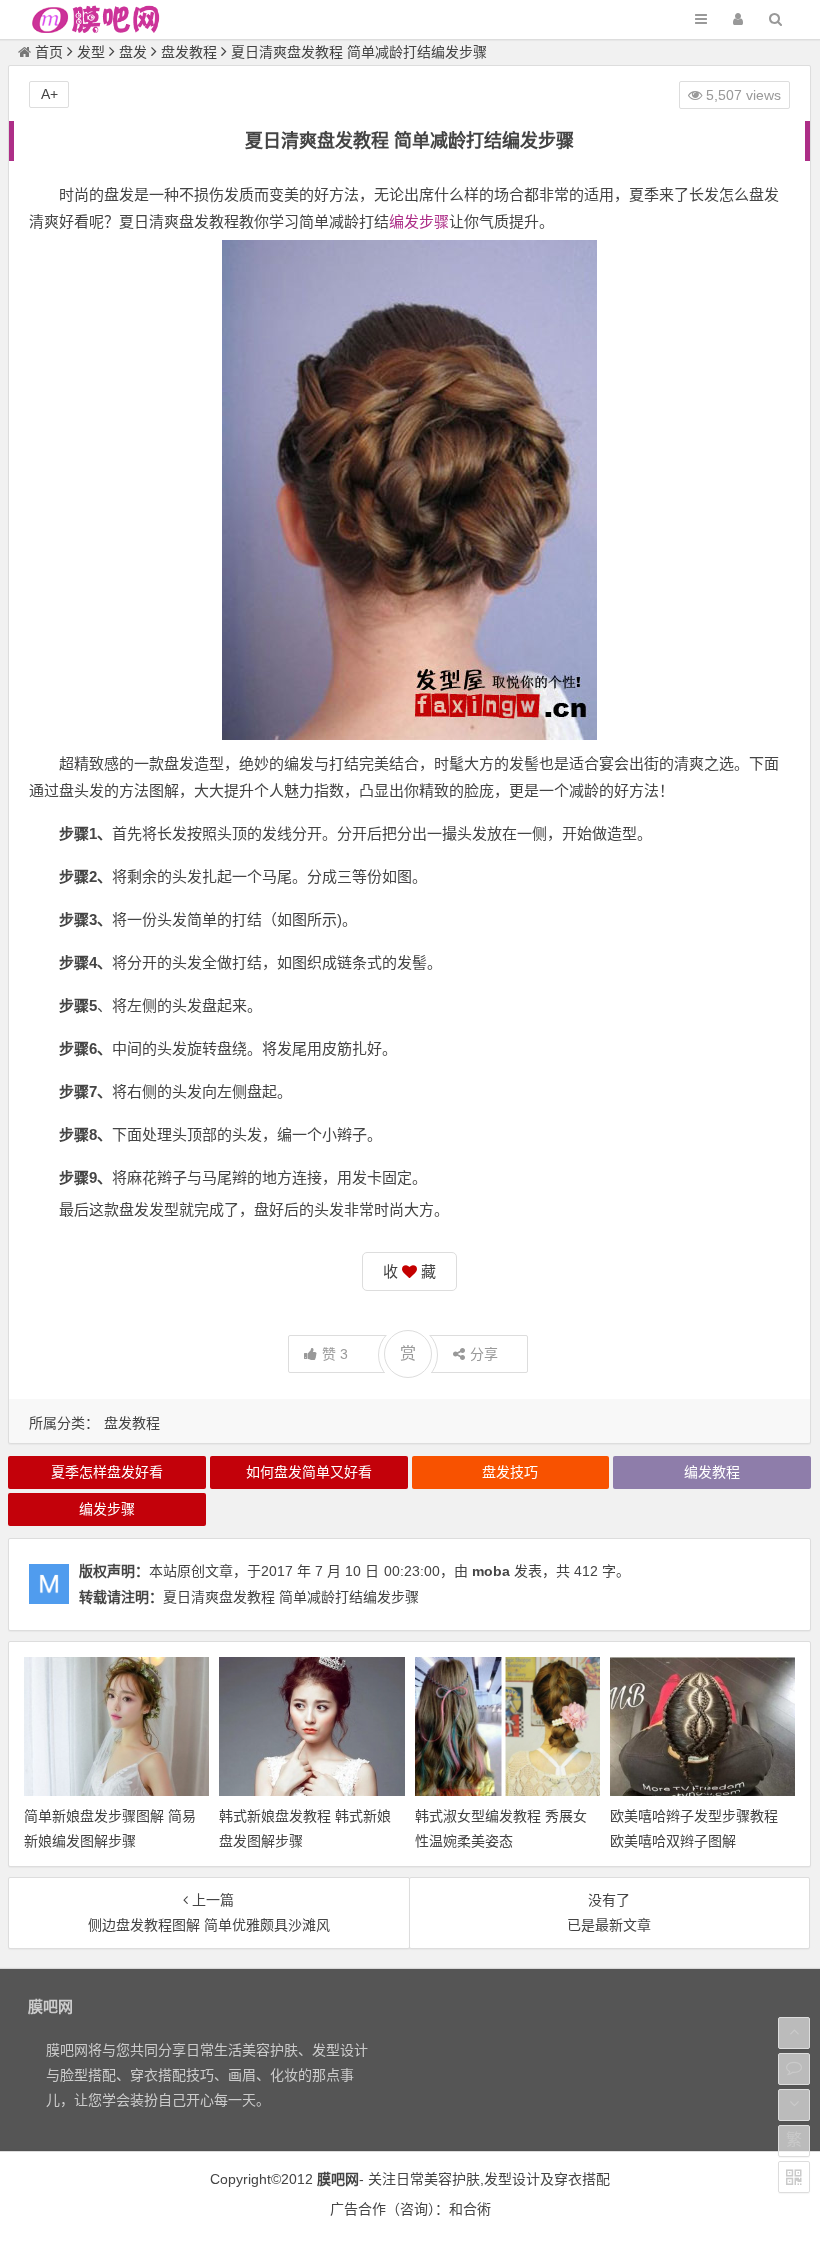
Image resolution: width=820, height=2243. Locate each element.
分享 (484, 1354)
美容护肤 (452, 2179)
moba (491, 1571)
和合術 (470, 2209)
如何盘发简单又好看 (309, 1472)
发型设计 (512, 2179)
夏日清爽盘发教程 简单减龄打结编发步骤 (291, 1597)
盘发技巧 (510, 1472)
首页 (49, 52)
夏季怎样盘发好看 (107, 1472)
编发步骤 (419, 221)
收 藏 (409, 1271)
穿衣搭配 (582, 2179)
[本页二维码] (794, 2177)
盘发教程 (189, 52)
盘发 (133, 52)
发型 (91, 52)
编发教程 (712, 1472)
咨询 (414, 2209)
